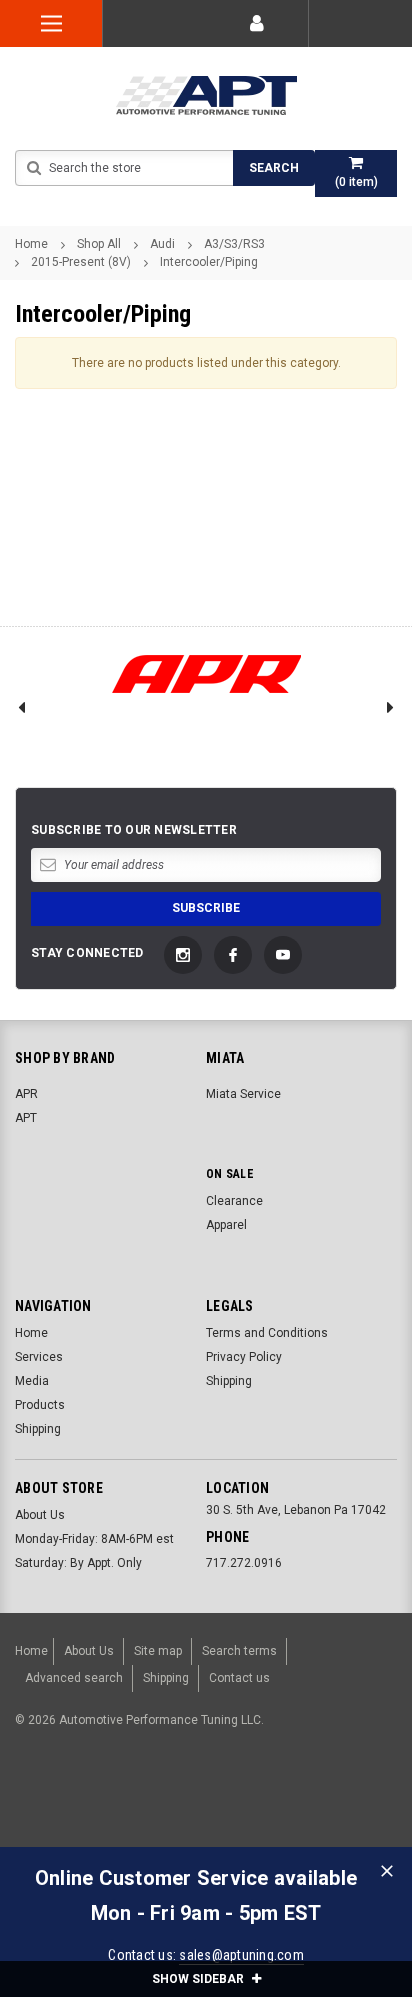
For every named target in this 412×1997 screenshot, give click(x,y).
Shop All (99, 244)
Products (40, 1405)
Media (32, 1381)
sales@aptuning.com (241, 1955)
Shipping (38, 1429)
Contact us (239, 1678)
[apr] (206, 674)
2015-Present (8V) (81, 262)
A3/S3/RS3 (234, 244)
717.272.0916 (244, 1563)
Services (39, 1357)
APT (26, 1118)
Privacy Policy (244, 1357)
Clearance (234, 1201)
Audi (162, 244)
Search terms (239, 1651)
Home (31, 244)
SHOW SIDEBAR (199, 1979)
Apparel (226, 1225)
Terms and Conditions (267, 1333)
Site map (158, 1651)
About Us (40, 1515)
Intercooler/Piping (209, 262)
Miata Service (243, 1094)
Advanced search (74, 1678)
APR (26, 1094)
